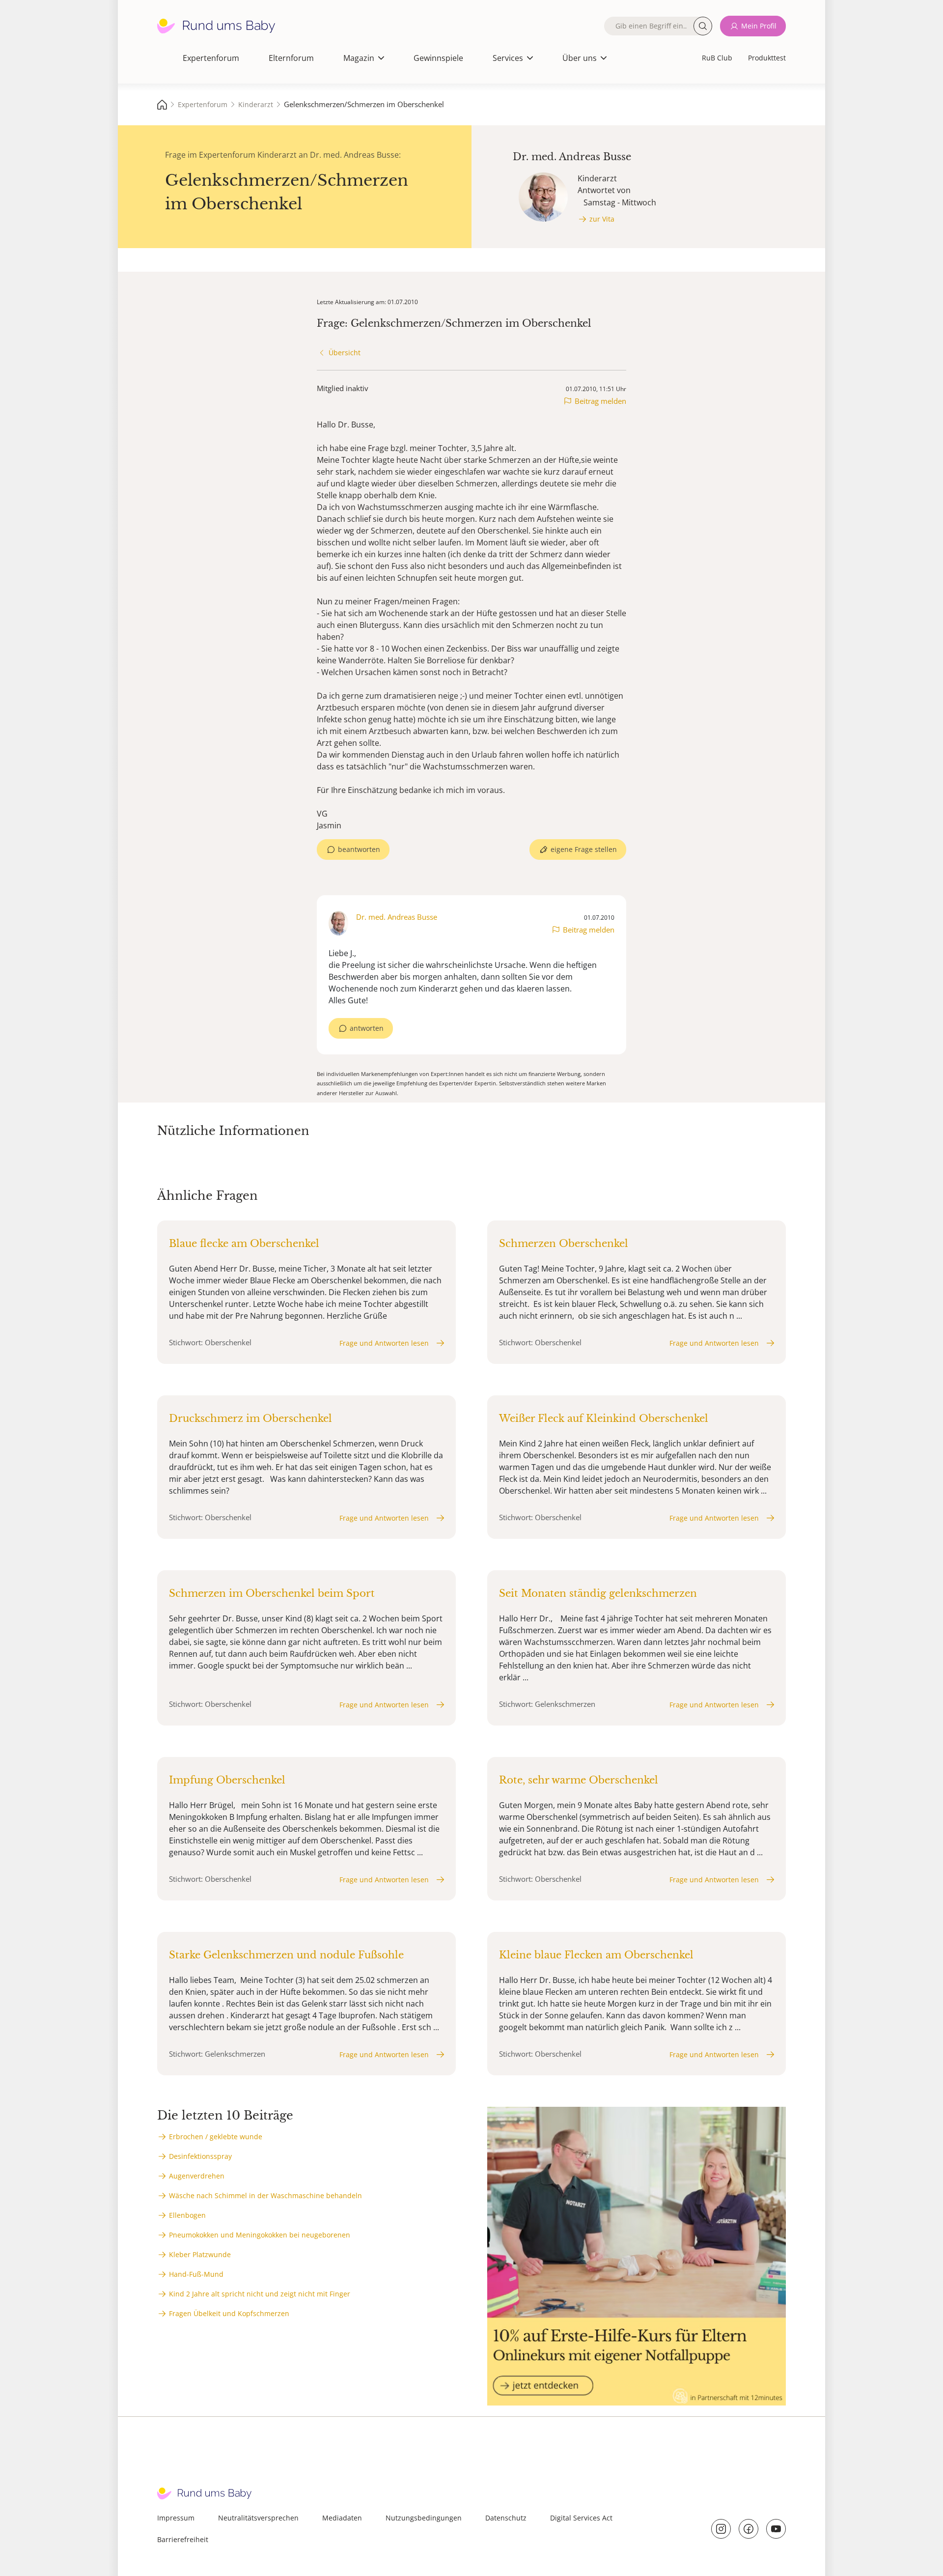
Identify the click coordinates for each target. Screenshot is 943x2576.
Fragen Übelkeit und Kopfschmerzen (229, 2313)
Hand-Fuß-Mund (196, 2274)
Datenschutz (506, 2518)
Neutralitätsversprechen (258, 2518)
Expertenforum (211, 58)
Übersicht (345, 353)
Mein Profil (759, 26)
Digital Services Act (581, 2518)
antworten (367, 1028)
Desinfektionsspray (200, 2156)
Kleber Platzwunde (200, 2254)
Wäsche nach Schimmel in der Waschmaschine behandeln (265, 2195)
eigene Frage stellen (584, 849)
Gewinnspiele (438, 58)
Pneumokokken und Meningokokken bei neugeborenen (260, 2235)
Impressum (176, 2518)
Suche (703, 26)
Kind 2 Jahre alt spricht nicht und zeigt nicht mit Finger (260, 2294)
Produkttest (767, 58)
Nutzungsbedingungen (424, 2518)
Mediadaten (342, 2518)
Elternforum (291, 58)
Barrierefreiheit (183, 2539)
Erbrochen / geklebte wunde (216, 2137)
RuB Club (717, 58)
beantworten (359, 849)
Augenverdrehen (197, 2176)
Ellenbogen (187, 2215)
